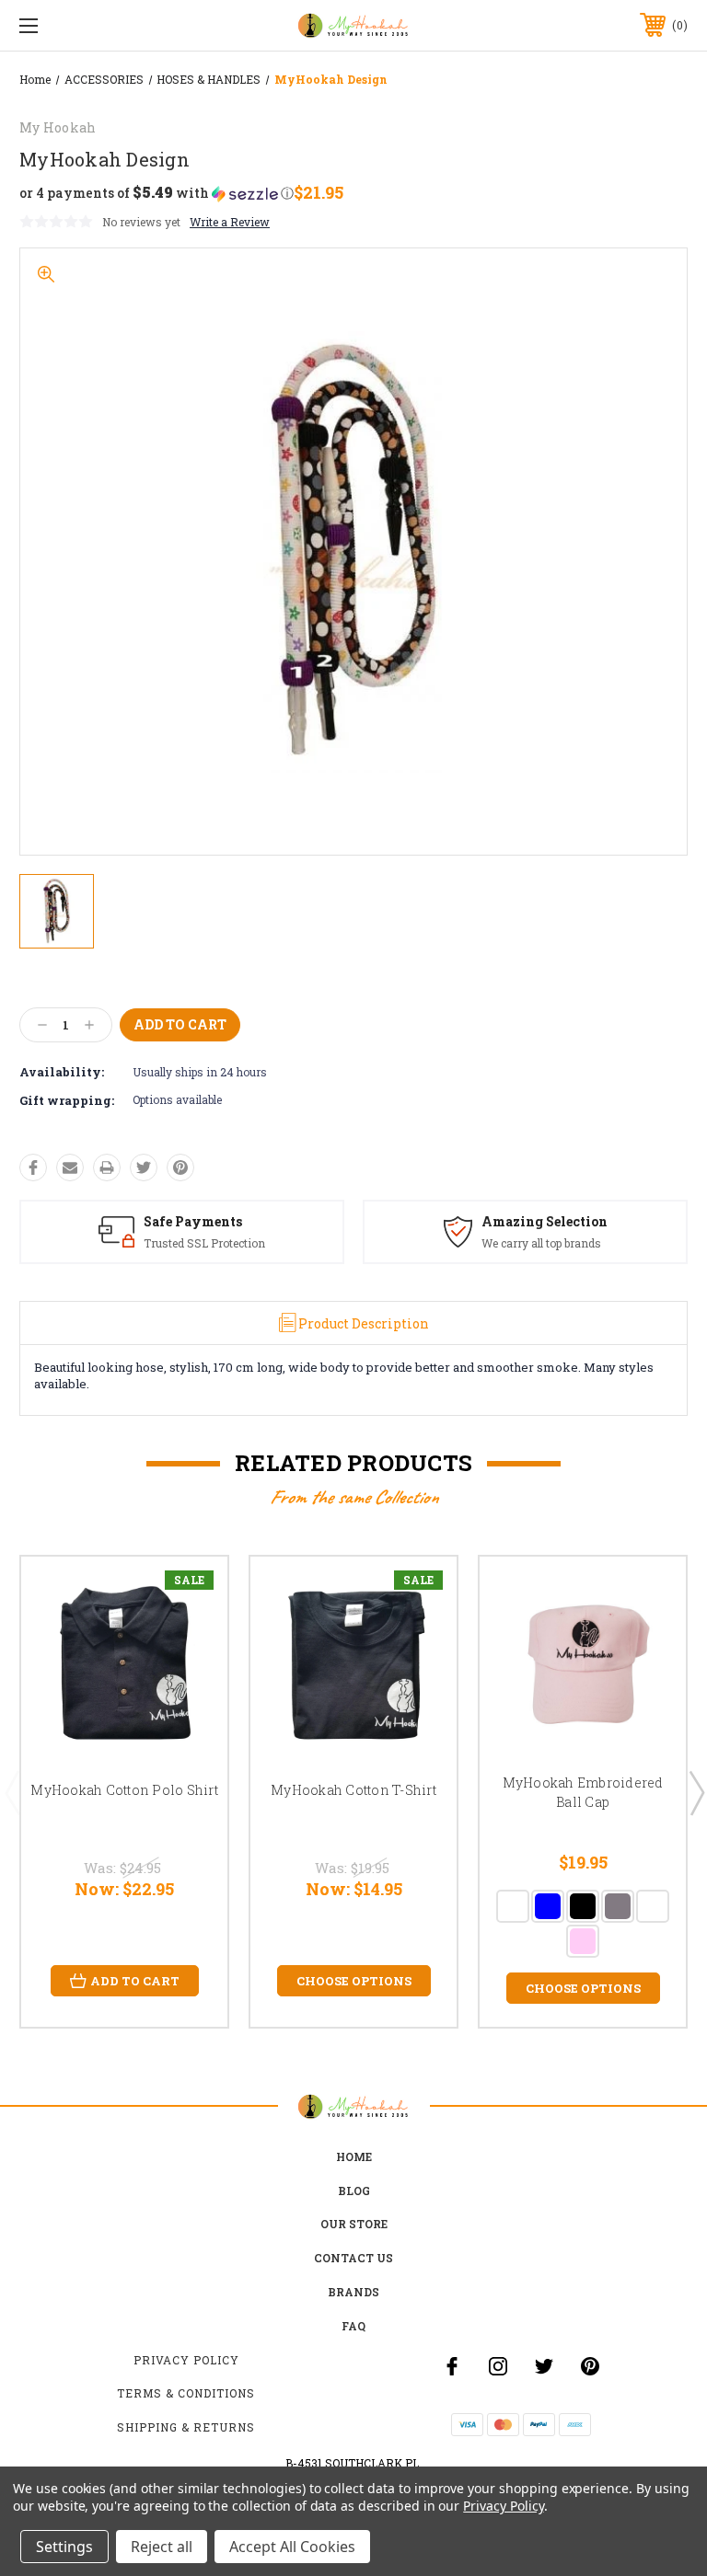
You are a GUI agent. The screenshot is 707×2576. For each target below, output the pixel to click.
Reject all (162, 2547)
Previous (12, 1792)
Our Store (354, 2224)
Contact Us (353, 2258)
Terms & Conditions (186, 2393)
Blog (354, 2191)
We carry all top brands (541, 1243)
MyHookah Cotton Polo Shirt (124, 1790)
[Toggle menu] (86, 25)
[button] (156, 193)
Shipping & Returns (186, 2427)
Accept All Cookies (292, 2547)
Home (354, 2156)
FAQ (353, 2326)
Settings (64, 2547)
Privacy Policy (186, 2360)
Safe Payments (193, 1221)
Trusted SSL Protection (204, 1243)
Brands (353, 2292)
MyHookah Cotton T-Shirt (353, 1790)
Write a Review (230, 222)
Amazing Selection (545, 1221)
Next (696, 1792)
